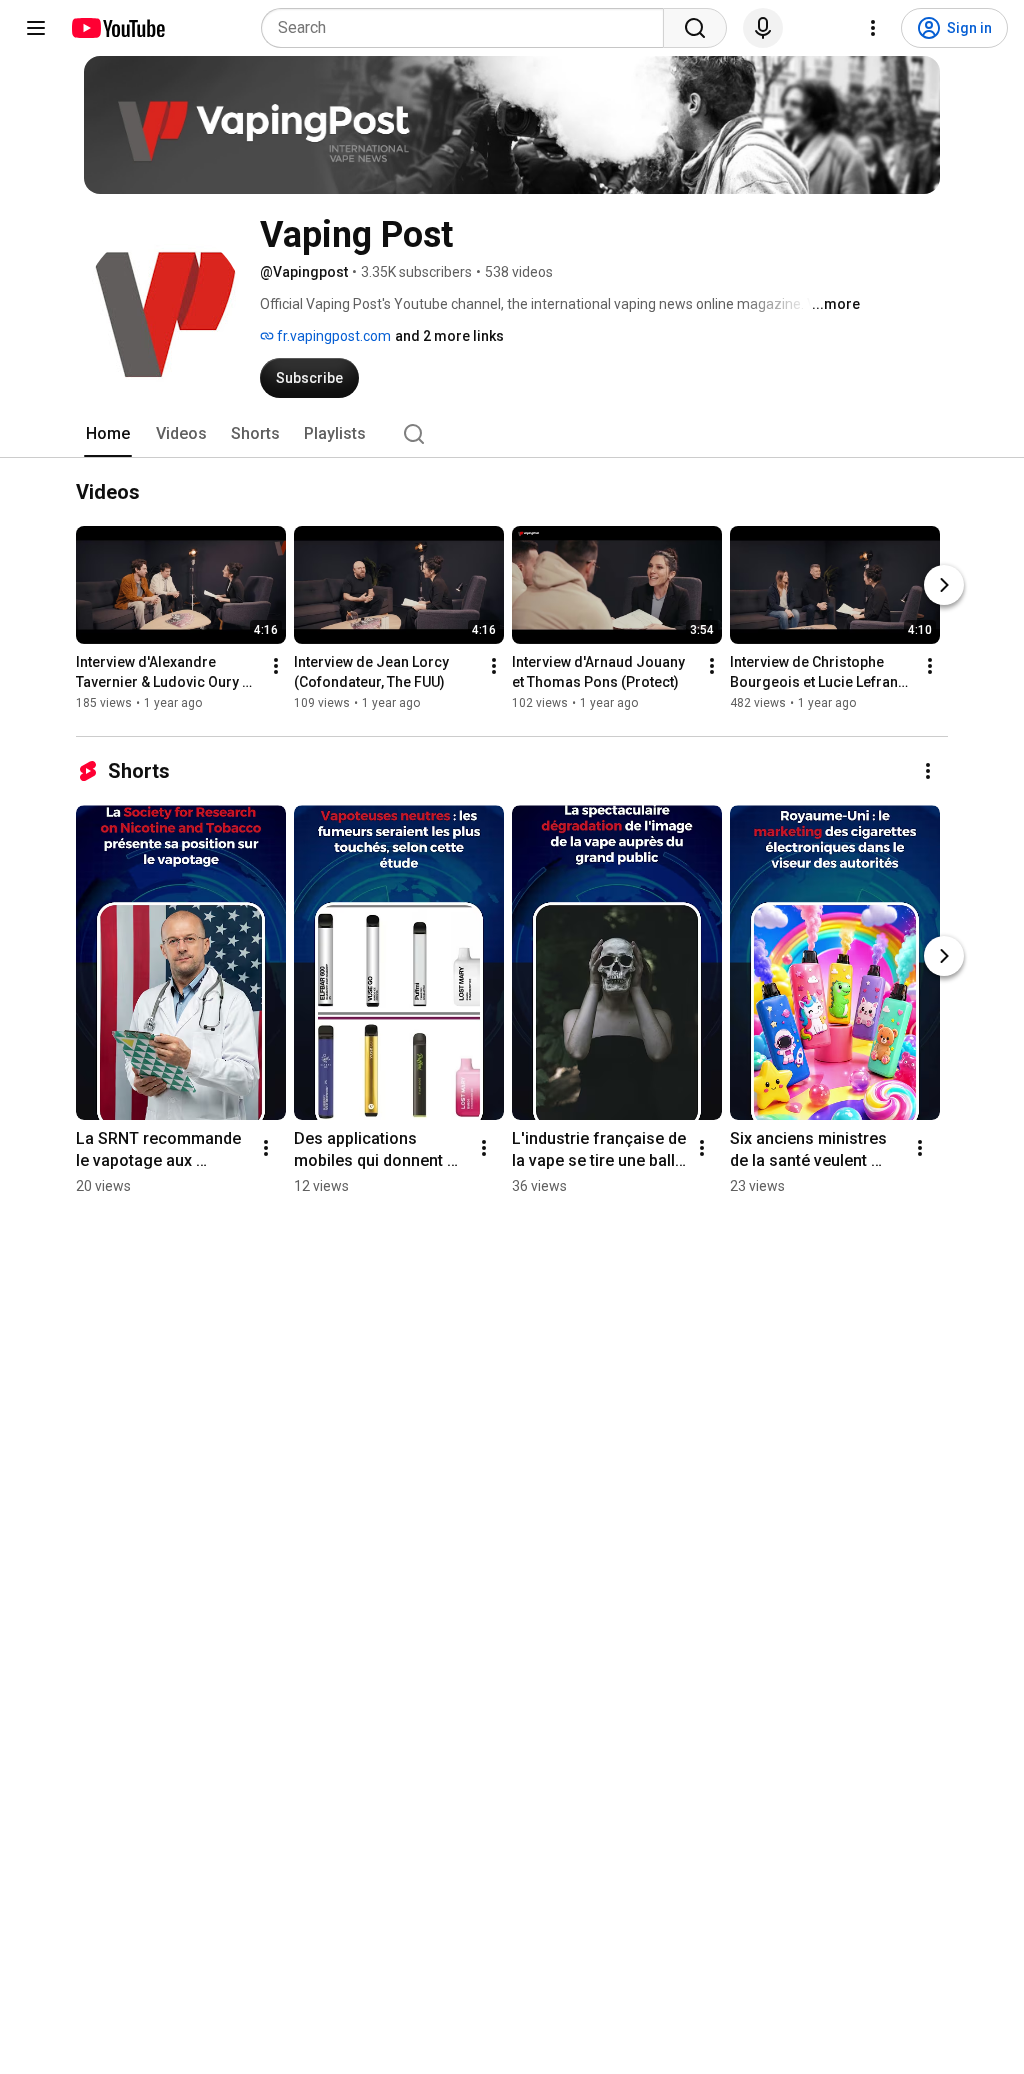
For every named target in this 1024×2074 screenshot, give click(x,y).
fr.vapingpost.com (332, 336)
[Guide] (36, 28)
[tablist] (512, 434)
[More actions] (276, 666)
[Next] (944, 585)
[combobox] (468, 28)
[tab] (108, 434)
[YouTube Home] (117, 28)
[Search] (695, 28)
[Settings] (873, 28)
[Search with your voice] (763, 28)
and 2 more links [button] (449, 336)
